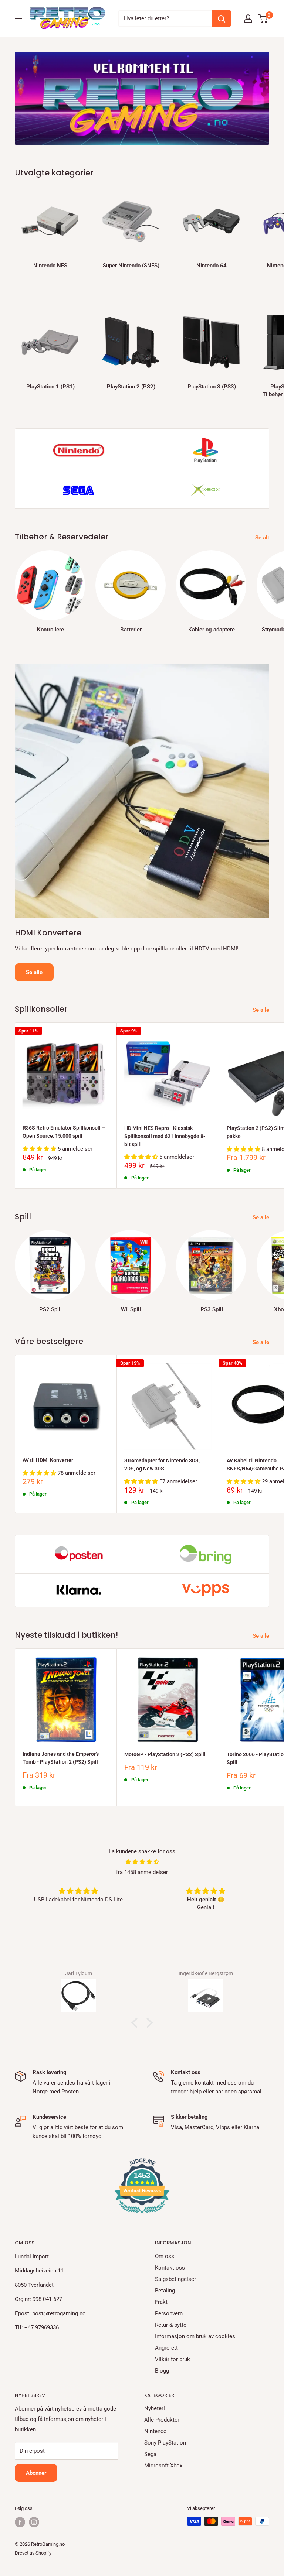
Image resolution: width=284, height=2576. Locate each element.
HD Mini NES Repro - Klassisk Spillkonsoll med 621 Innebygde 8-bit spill (165, 1136)
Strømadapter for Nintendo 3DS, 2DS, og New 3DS (162, 1465)
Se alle (34, 972)
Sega (150, 2454)
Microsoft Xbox (163, 2466)
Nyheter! (155, 2408)
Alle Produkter (162, 2420)
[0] (263, 18)
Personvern (169, 2313)
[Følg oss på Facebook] (20, 2522)
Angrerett (166, 2348)
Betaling (165, 2291)
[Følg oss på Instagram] (34, 2522)
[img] (142, 1862)
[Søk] (222, 18)
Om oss (165, 2256)
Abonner (36, 2473)
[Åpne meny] (18, 18)
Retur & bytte (171, 2325)
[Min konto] (248, 18)
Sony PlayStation (165, 2443)
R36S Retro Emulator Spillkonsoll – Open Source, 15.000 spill (64, 1132)
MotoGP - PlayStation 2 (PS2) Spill (165, 1754)
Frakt (161, 2302)
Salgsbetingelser (175, 2279)
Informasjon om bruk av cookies (195, 2336)
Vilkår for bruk (173, 2359)
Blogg (162, 2371)
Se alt (263, 538)
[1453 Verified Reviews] (142, 2215)
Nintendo (155, 2431)
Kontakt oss (170, 2268)
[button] (136, 2023)
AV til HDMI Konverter (48, 1460)
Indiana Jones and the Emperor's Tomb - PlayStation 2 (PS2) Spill (61, 1758)
